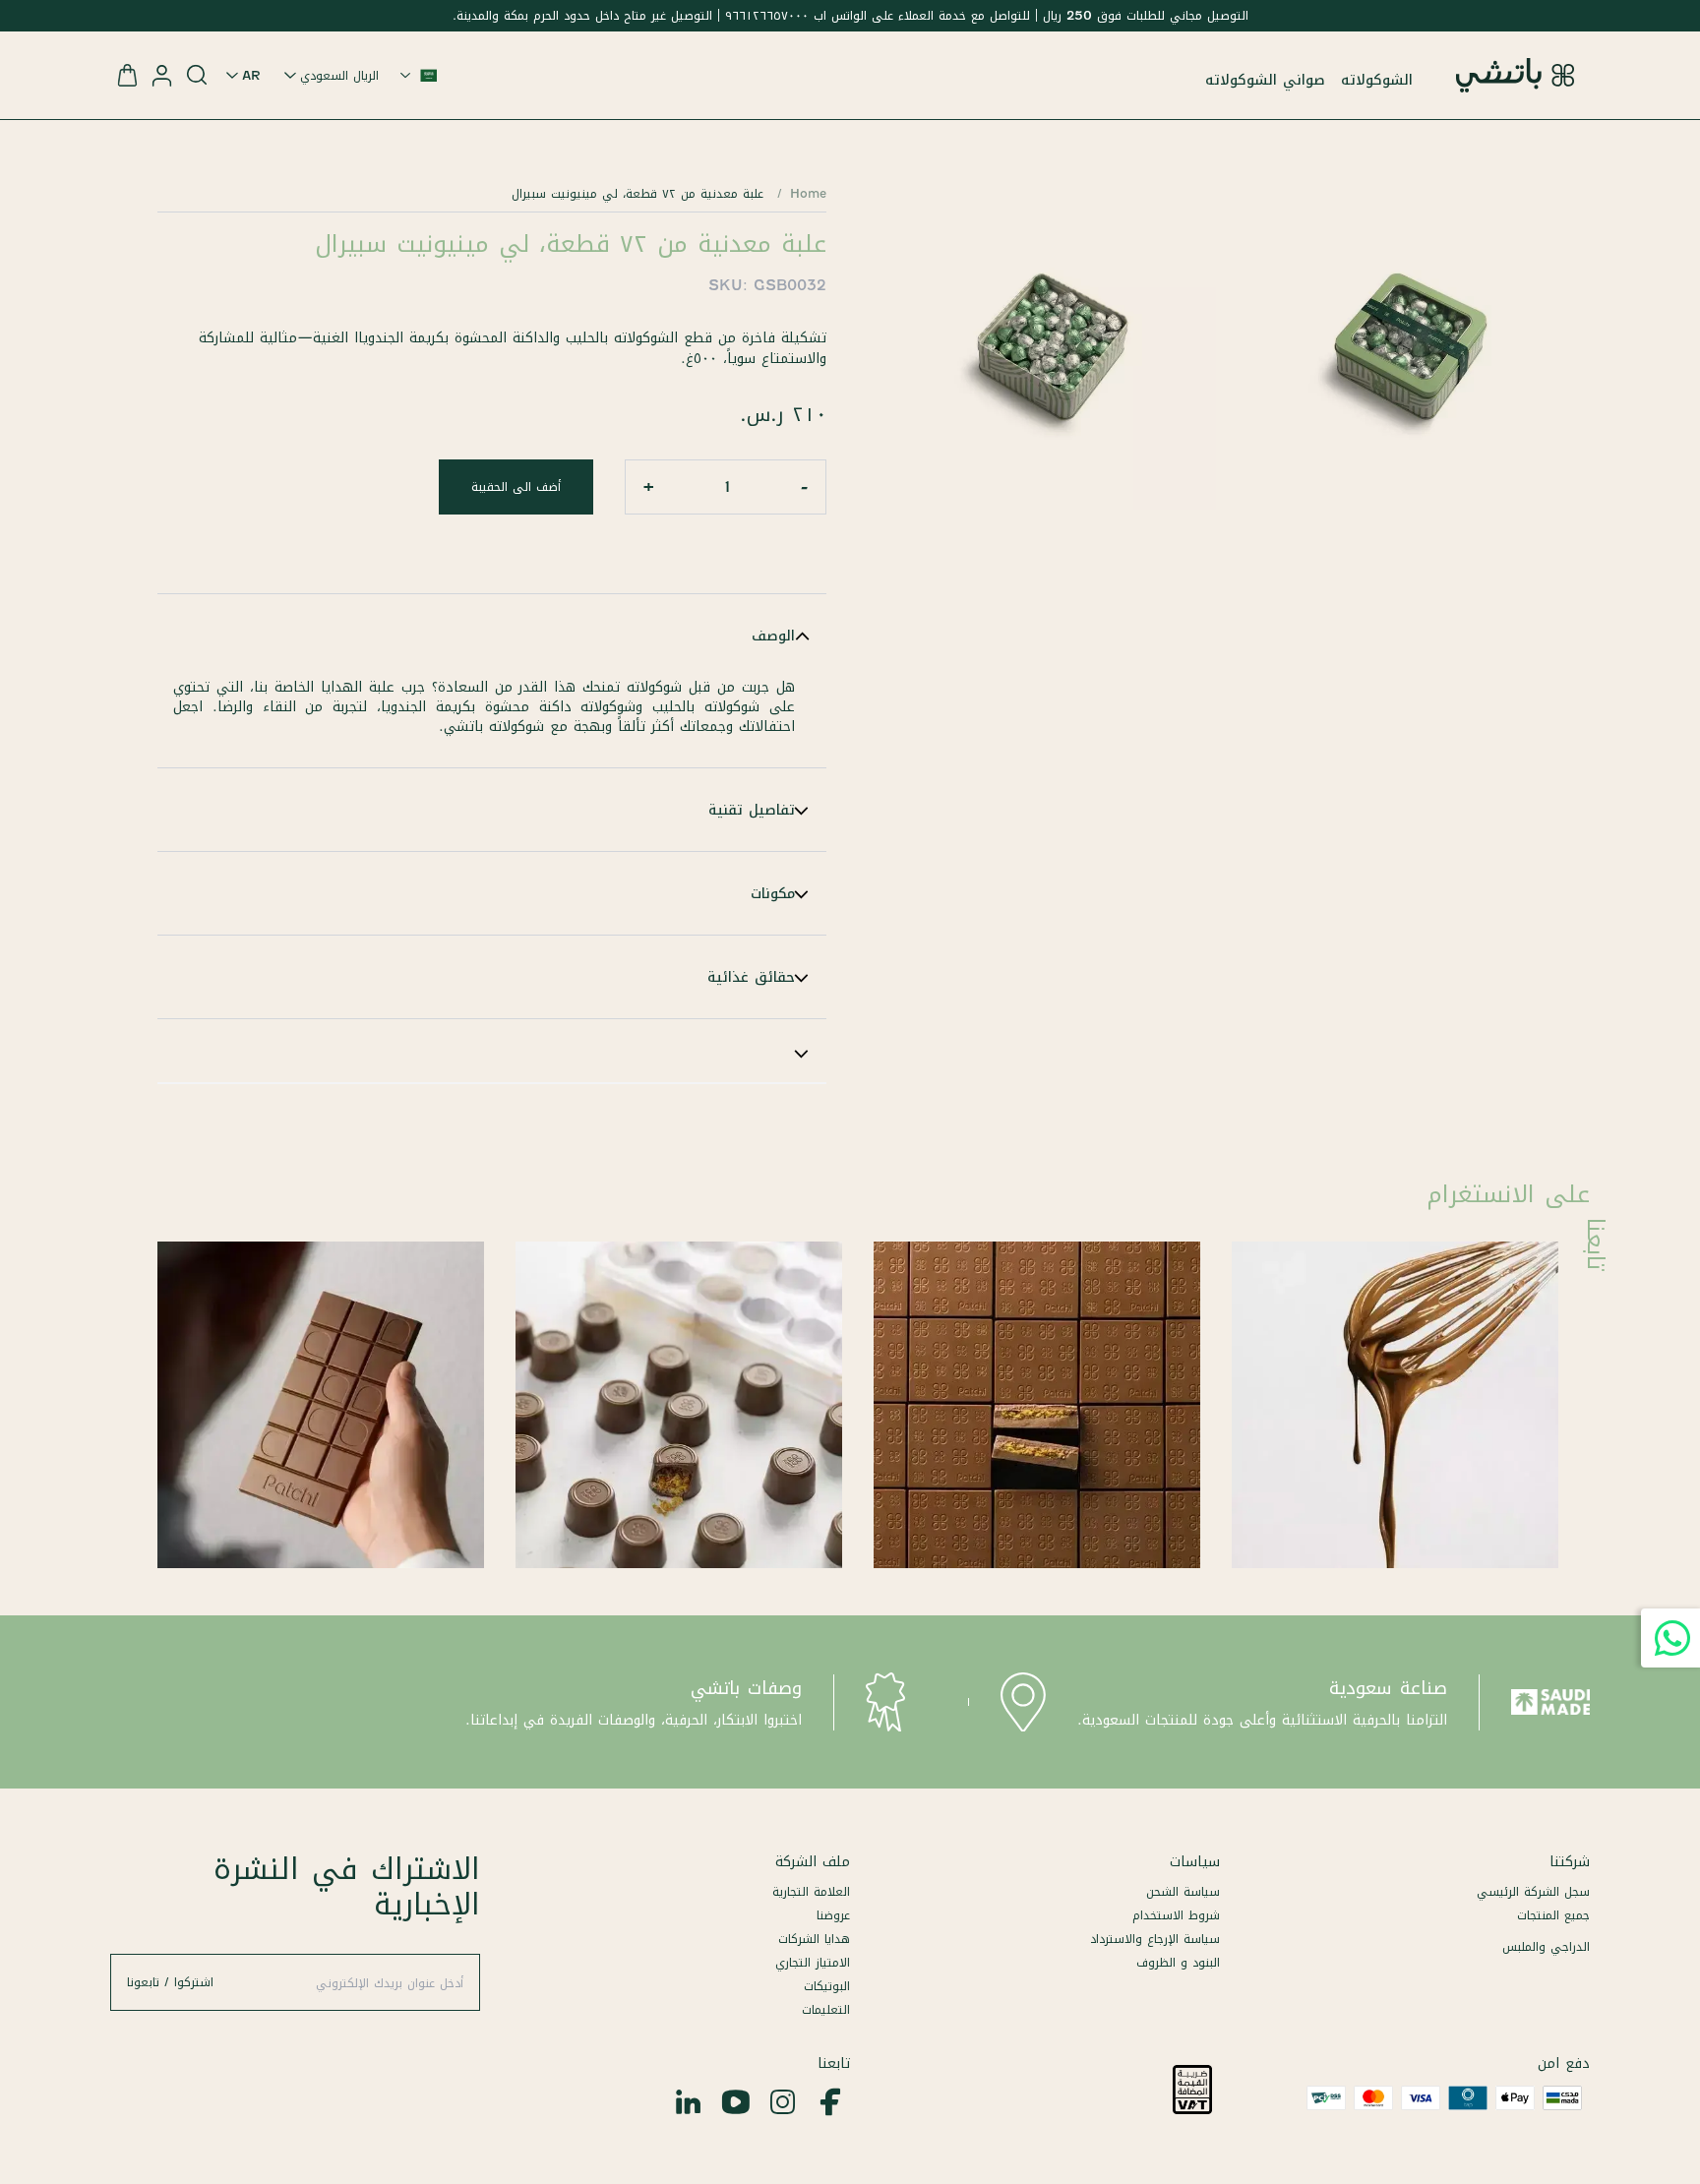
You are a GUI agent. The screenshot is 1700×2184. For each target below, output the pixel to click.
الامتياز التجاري (813, 1962)
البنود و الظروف (1178, 1962)
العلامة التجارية (811, 1891)
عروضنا (833, 1915)
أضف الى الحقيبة (516, 486)
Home (808, 193)
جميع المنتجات (1553, 1915)
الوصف (773, 636)
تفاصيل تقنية (752, 810)
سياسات (1195, 1861)
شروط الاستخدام (1176, 1915)
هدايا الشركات (814, 1939)
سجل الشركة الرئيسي (1533, 1891)
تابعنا (834, 2063)
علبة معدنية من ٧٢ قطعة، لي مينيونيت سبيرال (637, 193)
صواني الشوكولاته (1265, 80)
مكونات (773, 893)
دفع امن (1564, 2063)
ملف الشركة (813, 1861)
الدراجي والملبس (1546, 1946)
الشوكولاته (1377, 80)
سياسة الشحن (1183, 1891)
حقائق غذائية (751, 977)
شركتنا (1570, 1861)
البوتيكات (827, 1986)
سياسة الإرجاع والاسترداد (1155, 1939)
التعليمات (826, 2009)
